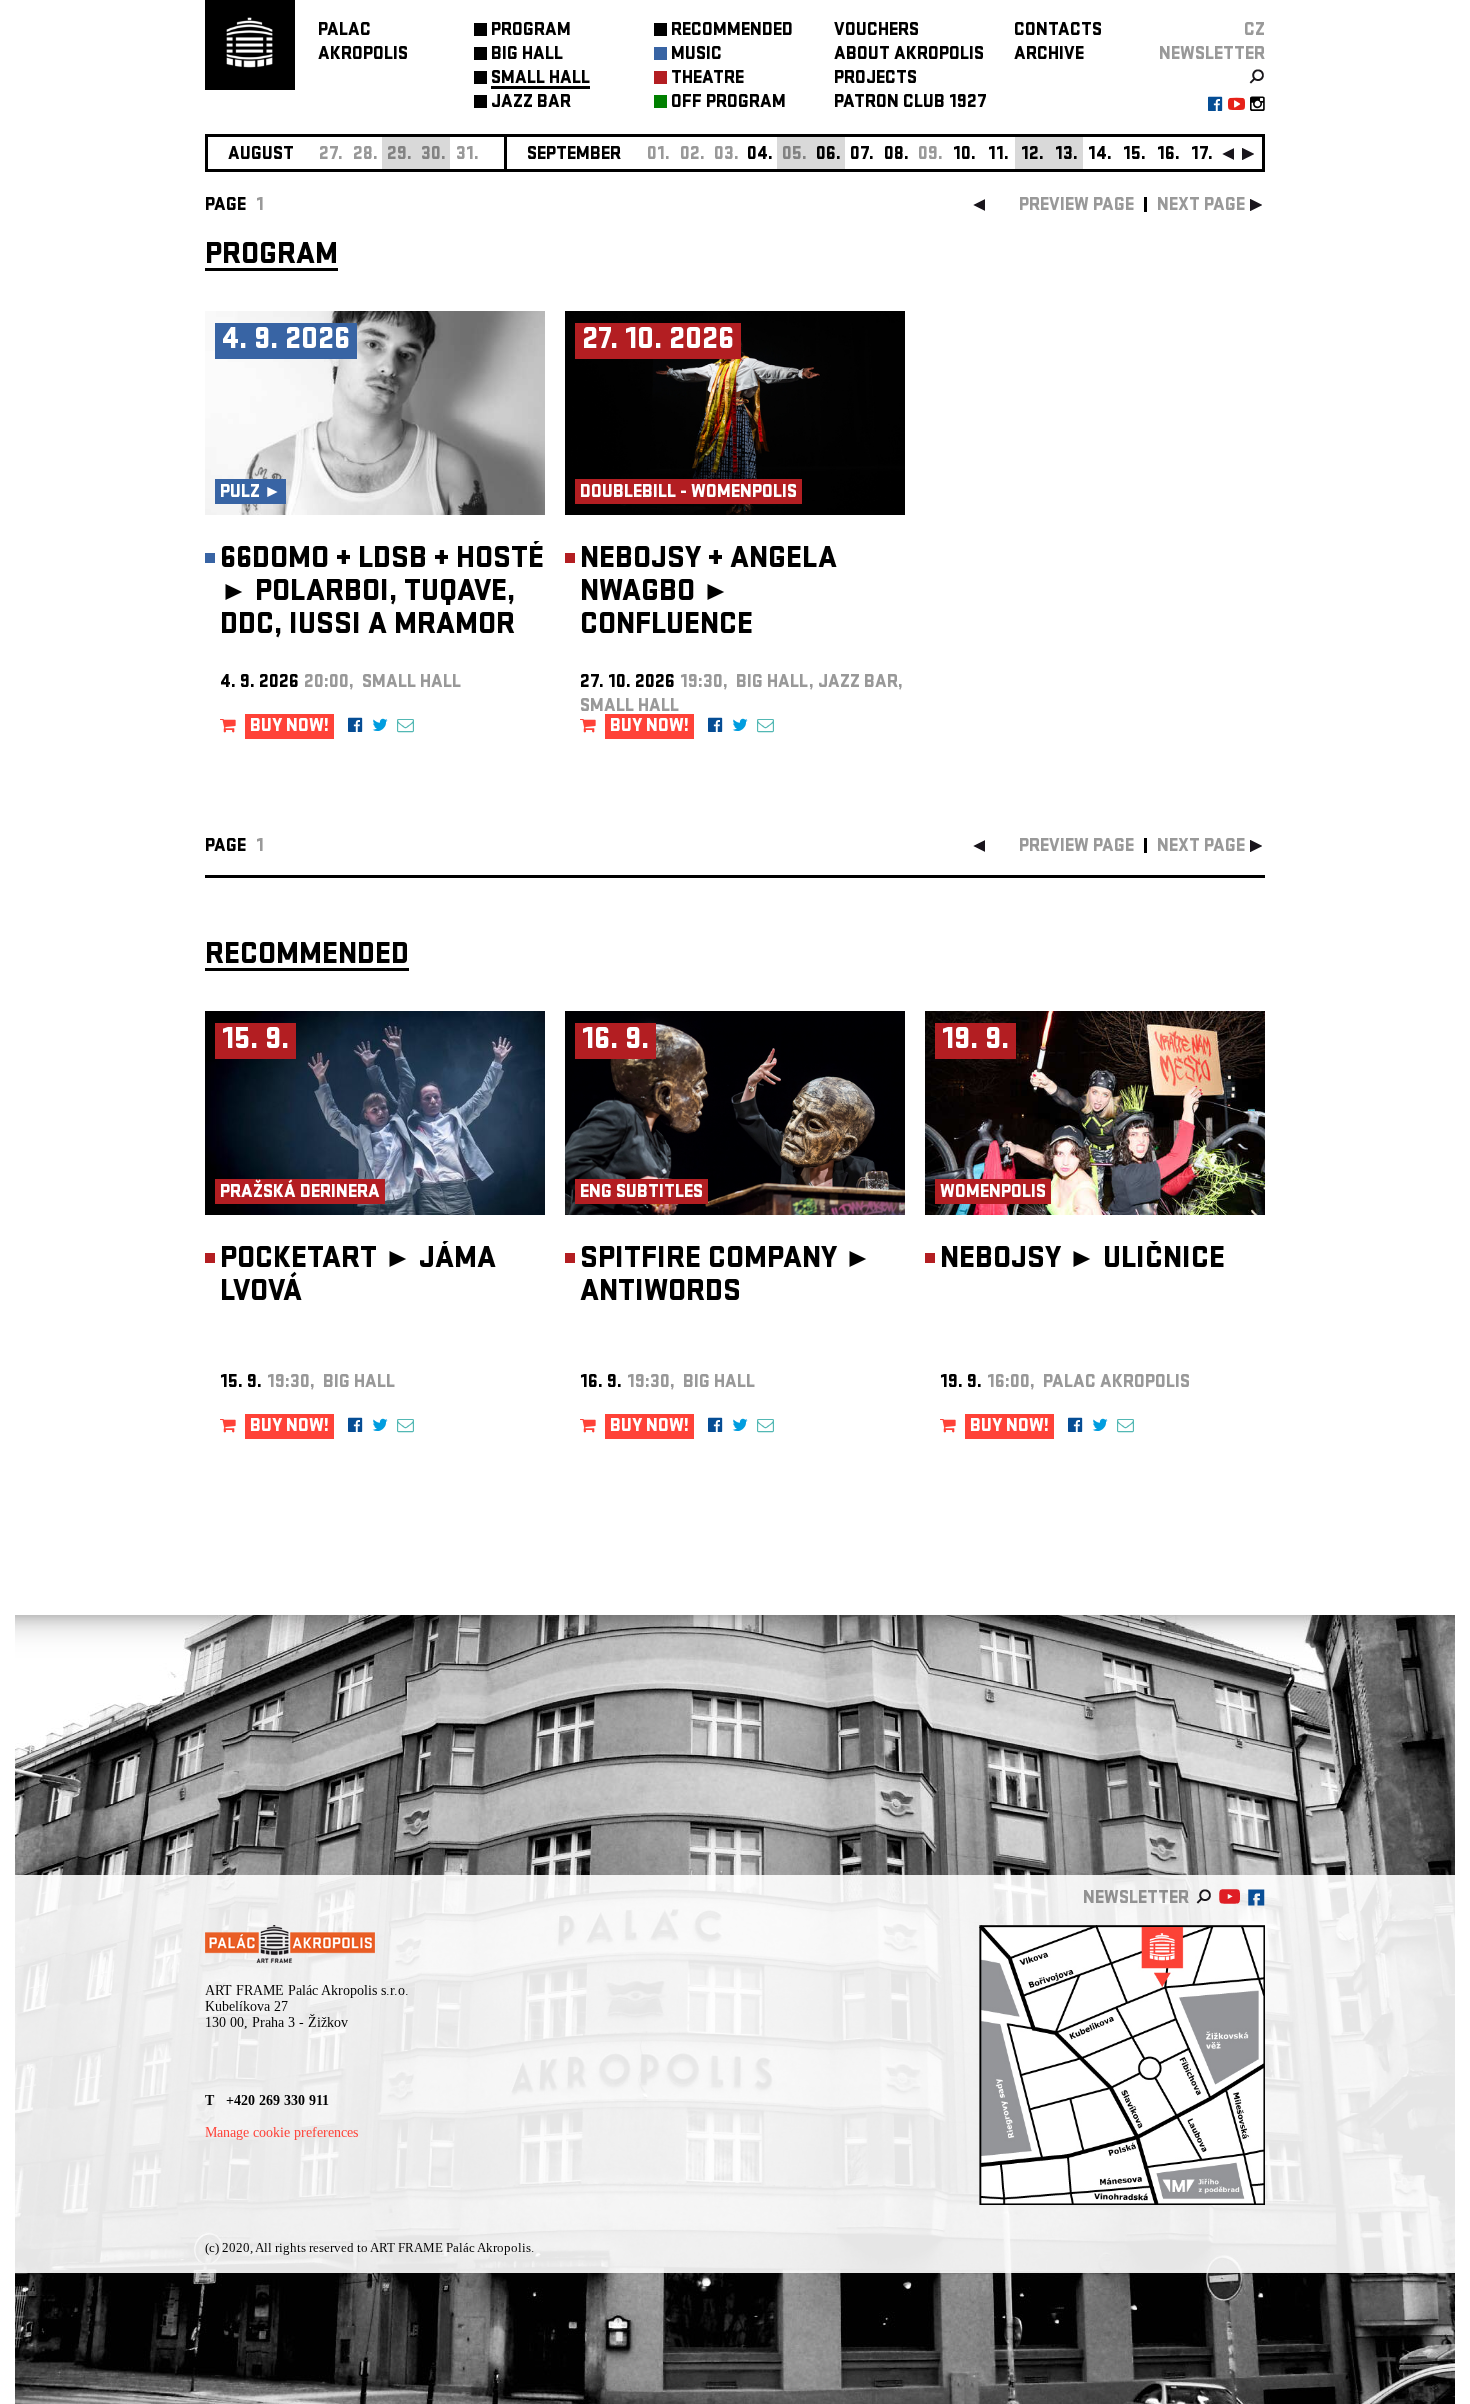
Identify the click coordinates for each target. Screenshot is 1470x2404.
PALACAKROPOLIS (363, 43)
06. (828, 155)
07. (862, 155)
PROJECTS (875, 79)
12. (1032, 155)
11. (998, 155)
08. (896, 155)
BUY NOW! (289, 727)
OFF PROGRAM (728, 103)
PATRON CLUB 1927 (910, 103)
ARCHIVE (1049, 55)
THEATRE (707, 79)
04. (760, 155)
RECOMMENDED (732, 31)
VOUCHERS (876, 31)
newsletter (1212, 55)
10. (964, 155)
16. (1168, 155)
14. (1100, 155)
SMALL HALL (540, 79)
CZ (1254, 31)
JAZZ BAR (531, 103)
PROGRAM (531, 31)
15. (1134, 155)
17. (1202, 155)
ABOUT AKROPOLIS (909, 55)
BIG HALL (527, 55)
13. (1066, 155)
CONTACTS (1058, 31)
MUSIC (696, 55)
